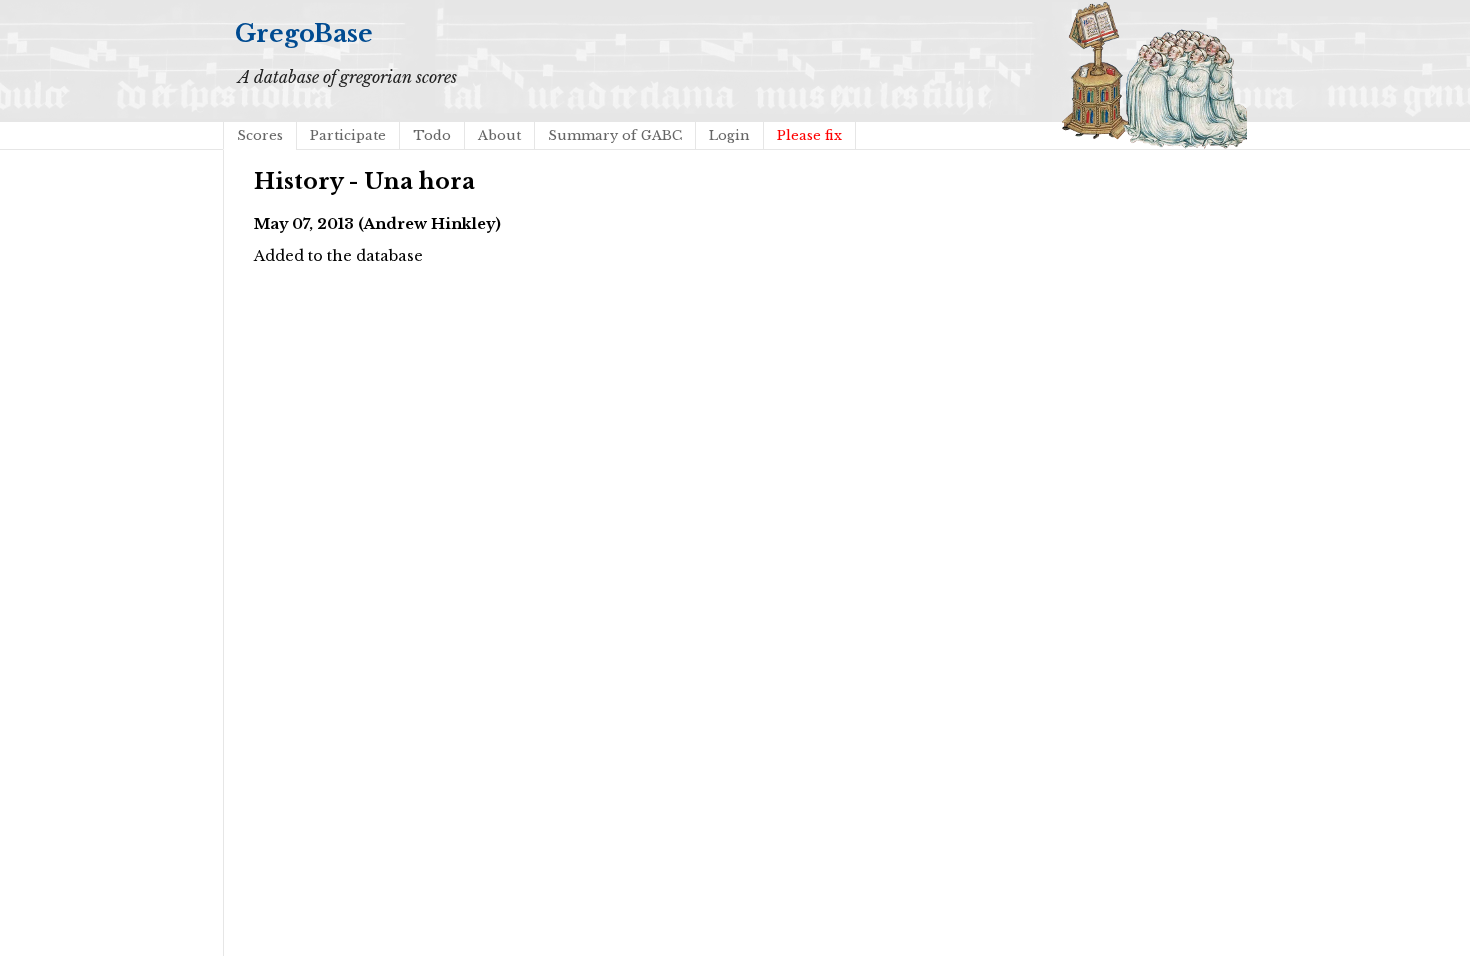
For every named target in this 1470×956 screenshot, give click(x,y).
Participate (348, 135)
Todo (432, 135)
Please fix (809, 135)
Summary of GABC (615, 135)
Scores (260, 135)
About (499, 135)
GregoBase (304, 33)
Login (729, 135)
